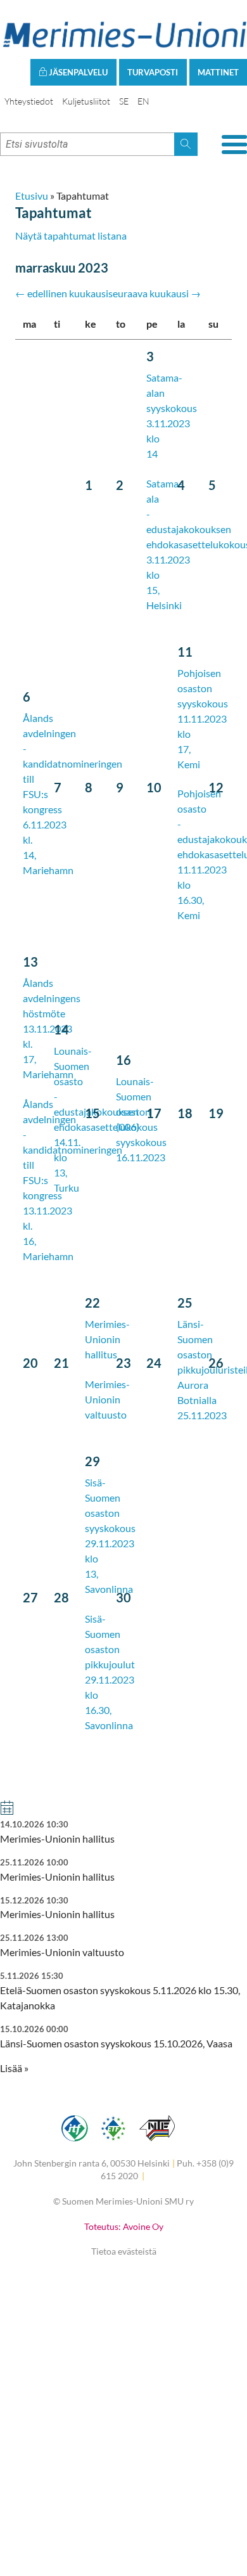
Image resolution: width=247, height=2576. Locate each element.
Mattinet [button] (218, 72)
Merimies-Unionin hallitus (107, 1339)
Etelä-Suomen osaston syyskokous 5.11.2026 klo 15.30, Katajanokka (120, 1991)
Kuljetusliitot (86, 101)
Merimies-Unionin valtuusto (107, 1399)
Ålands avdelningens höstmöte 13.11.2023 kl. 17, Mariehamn (52, 1028)
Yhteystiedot (29, 101)
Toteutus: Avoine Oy (124, 2226)
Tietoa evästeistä (124, 2251)
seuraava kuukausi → (155, 293)
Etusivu (32, 196)
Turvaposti (153, 72)
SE (124, 101)
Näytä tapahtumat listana (71, 235)
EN (143, 101)
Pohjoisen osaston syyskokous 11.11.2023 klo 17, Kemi (203, 718)
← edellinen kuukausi (62, 293)
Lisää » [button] (14, 2068)
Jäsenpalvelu (77, 72)
